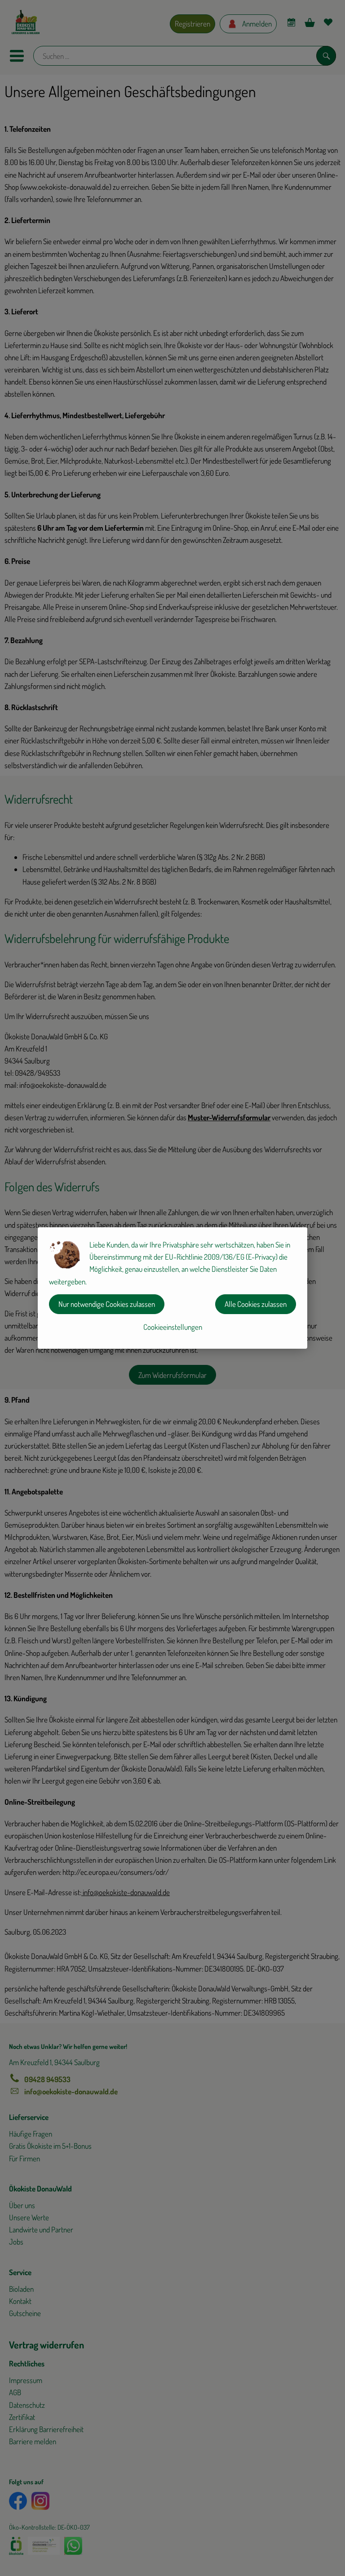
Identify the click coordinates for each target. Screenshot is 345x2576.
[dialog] (172, 1288)
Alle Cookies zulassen (256, 1304)
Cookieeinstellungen (173, 1327)
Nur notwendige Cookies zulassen (107, 1304)
